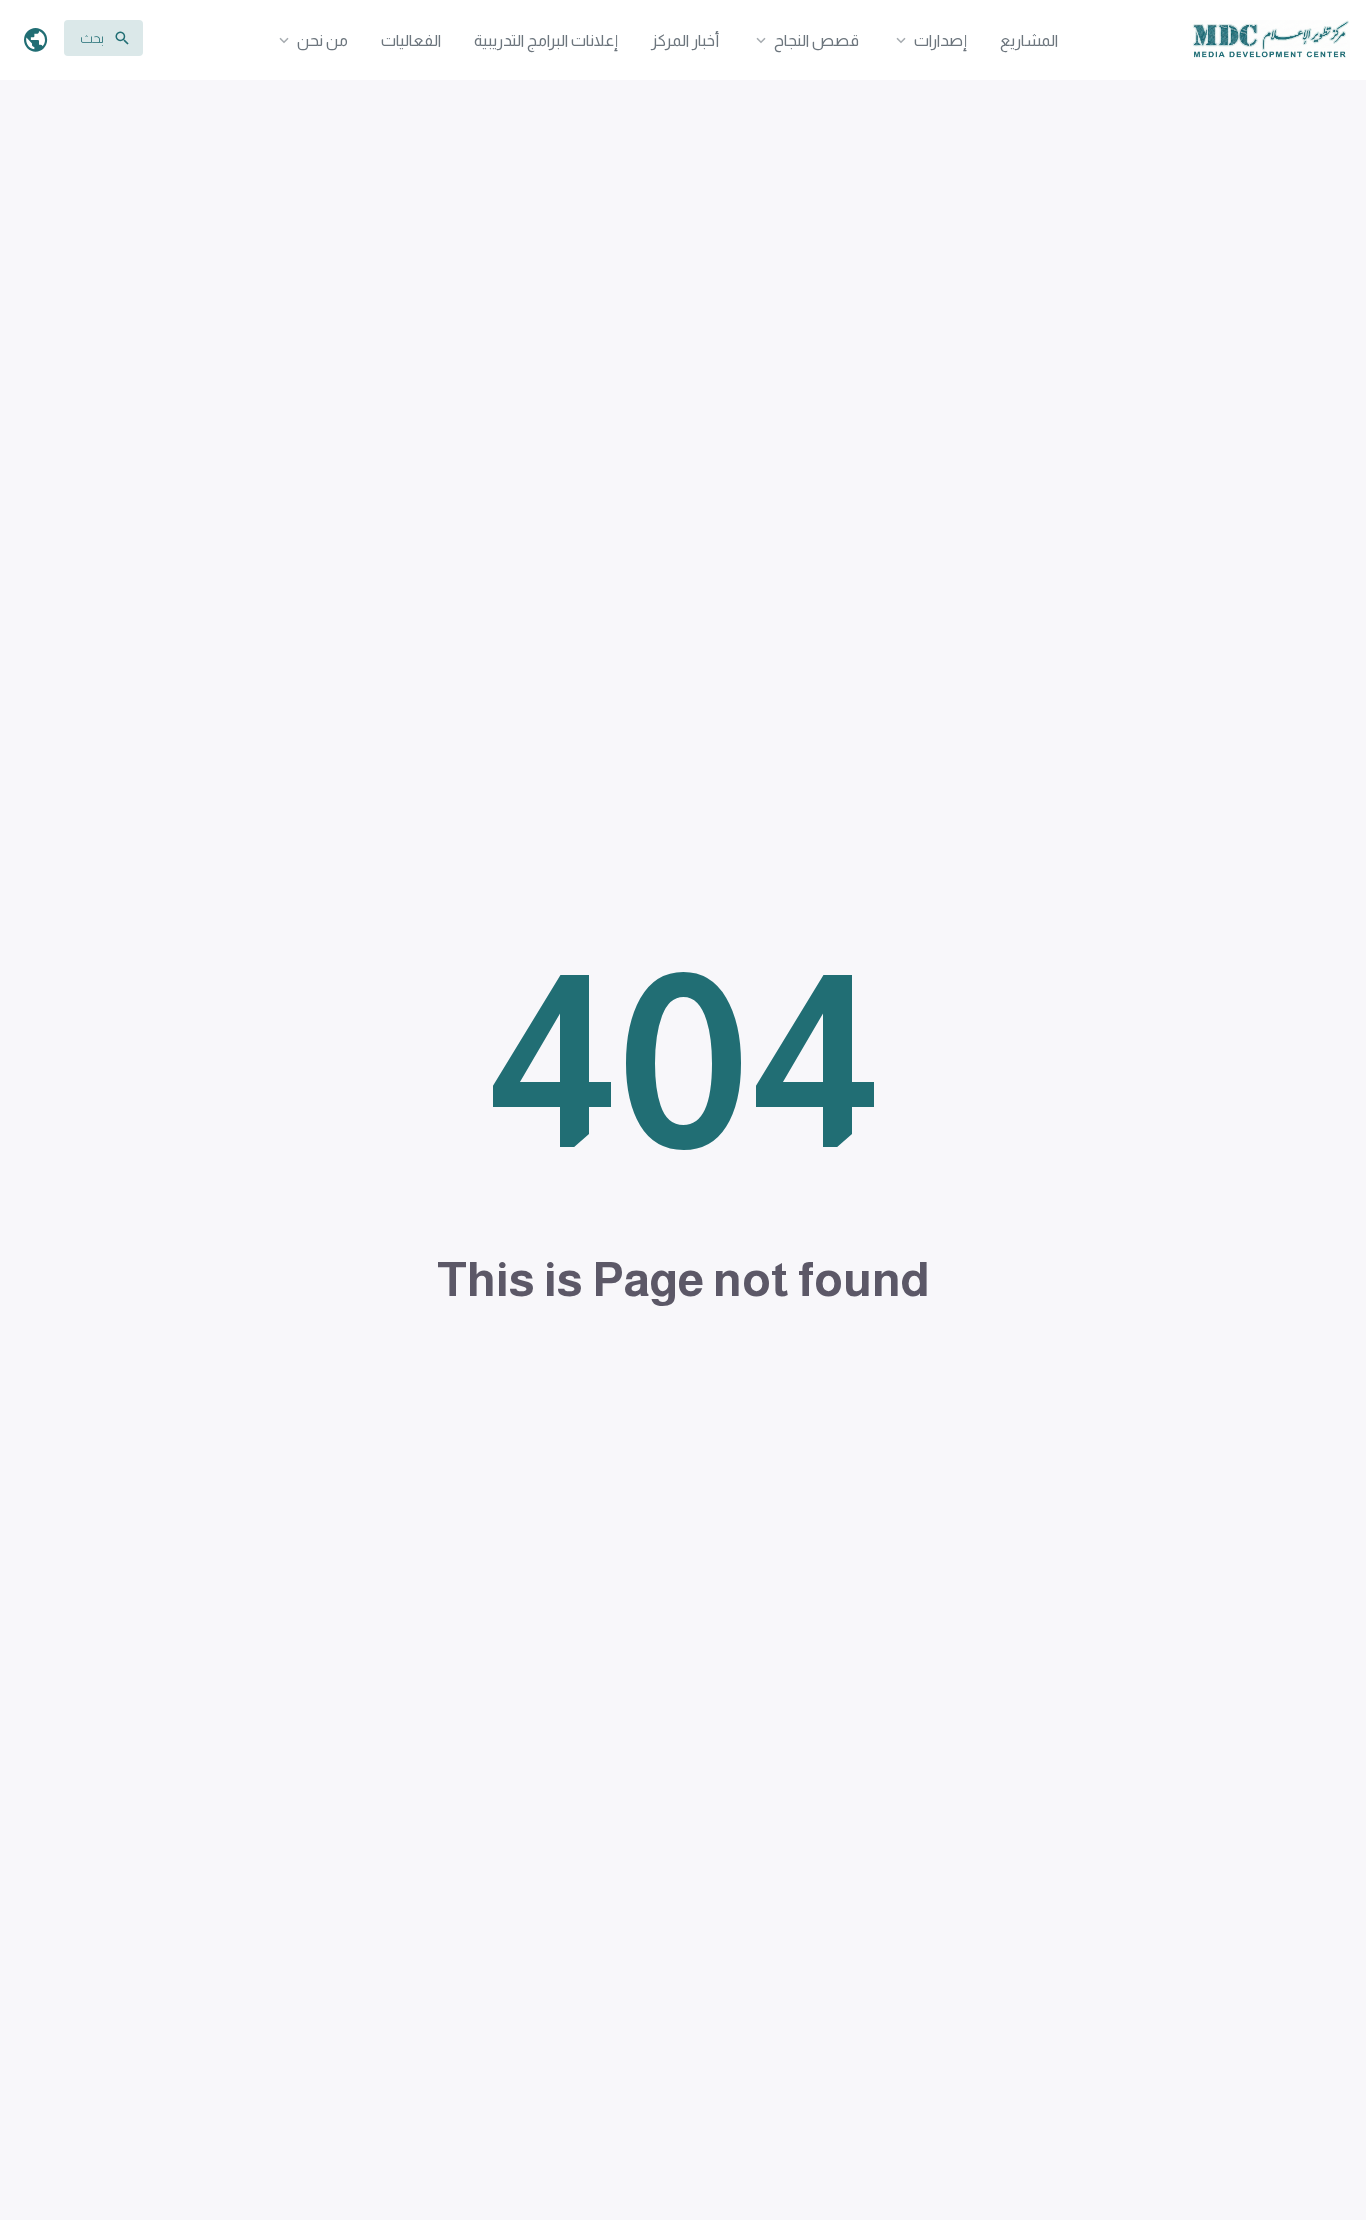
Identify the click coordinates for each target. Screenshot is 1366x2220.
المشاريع (1029, 40)
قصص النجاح (816, 40)
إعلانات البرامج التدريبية (546, 40)
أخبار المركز (685, 40)
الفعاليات (411, 40)
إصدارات (940, 40)
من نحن (322, 40)
